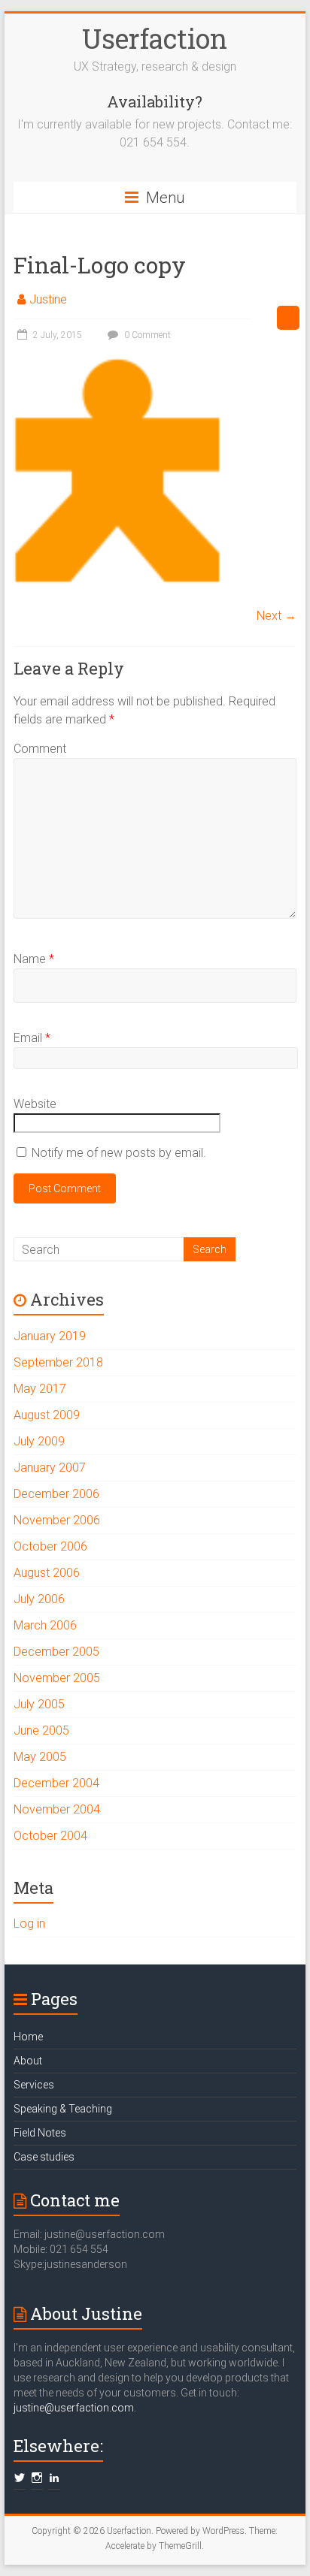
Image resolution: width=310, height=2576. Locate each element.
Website (35, 1104)
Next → (277, 616)
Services (34, 2085)
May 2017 (40, 1389)
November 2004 (57, 1809)
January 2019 (50, 1336)
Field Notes (40, 2133)
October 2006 (50, 1546)
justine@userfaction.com (74, 2408)
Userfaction (155, 38)
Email (32, 1038)
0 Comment (146, 335)
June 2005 (41, 1730)
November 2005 (57, 1678)
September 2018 (58, 1362)
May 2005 (40, 1757)
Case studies (44, 2157)
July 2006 (39, 1599)
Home (28, 2037)
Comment (40, 749)
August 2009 (47, 1415)
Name (34, 959)
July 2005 (39, 1704)
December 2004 (56, 1783)
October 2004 (50, 1836)
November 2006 (57, 1520)
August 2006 (47, 1573)
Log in (29, 1924)
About (28, 2061)
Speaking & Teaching (63, 2109)
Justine (48, 299)
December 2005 (56, 1652)
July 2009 (39, 1441)
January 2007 (50, 1468)
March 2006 (45, 1625)
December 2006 (56, 1494)
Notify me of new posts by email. (119, 1153)
